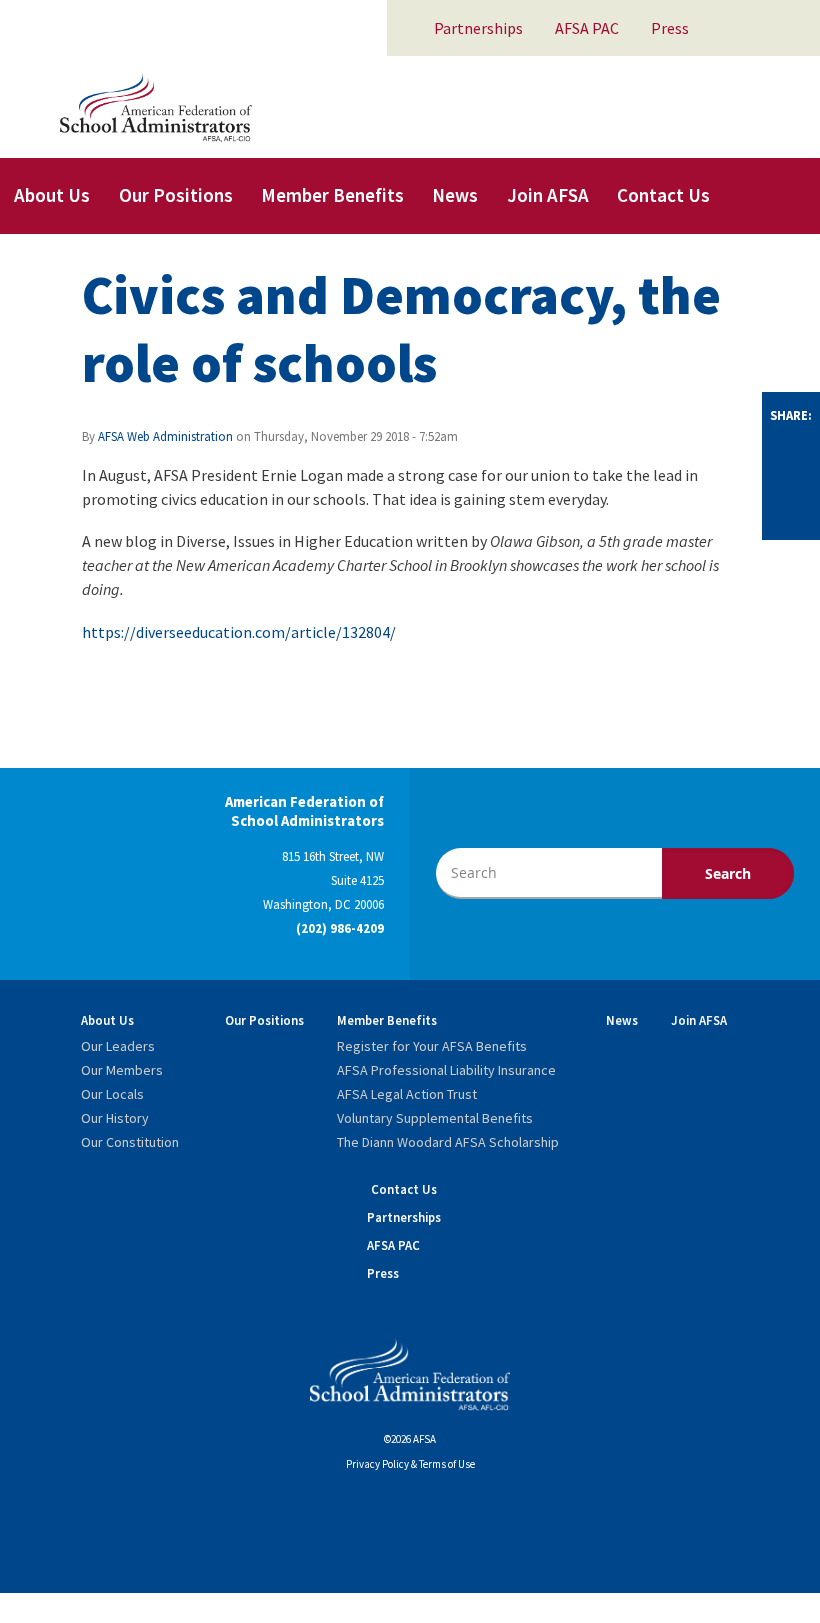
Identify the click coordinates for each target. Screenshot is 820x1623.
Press (670, 28)
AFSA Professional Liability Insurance (446, 1070)
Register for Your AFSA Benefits (432, 1046)
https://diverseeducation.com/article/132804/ (239, 632)
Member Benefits (332, 195)
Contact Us (663, 195)
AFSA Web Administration (165, 436)
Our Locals (112, 1094)
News (455, 195)
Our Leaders (118, 1046)
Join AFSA (548, 195)
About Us (52, 195)
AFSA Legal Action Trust (407, 1094)
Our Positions (176, 195)
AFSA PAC (587, 28)
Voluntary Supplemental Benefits (435, 1118)
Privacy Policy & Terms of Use (410, 1464)
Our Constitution (130, 1142)
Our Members (122, 1070)
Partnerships (478, 28)
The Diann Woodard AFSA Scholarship (448, 1142)
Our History (115, 1118)
